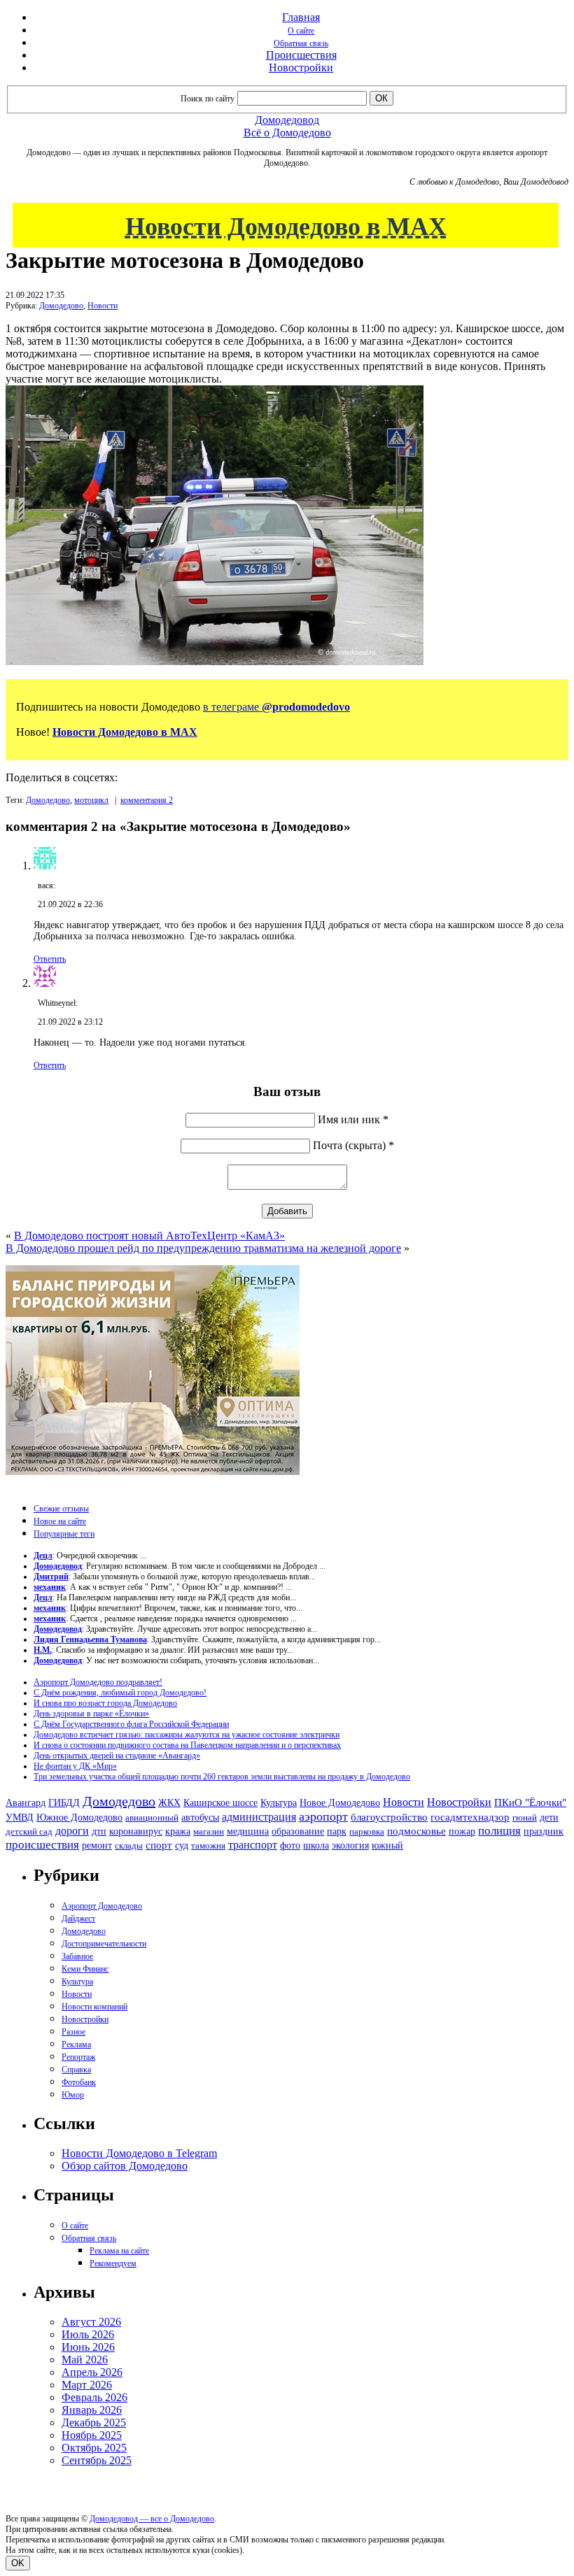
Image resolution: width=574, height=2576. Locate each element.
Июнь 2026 (88, 2347)
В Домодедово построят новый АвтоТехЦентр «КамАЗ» (149, 1236)
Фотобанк (79, 2082)
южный (387, 1845)
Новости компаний (94, 2007)
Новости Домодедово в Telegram (139, 2153)
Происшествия (301, 55)
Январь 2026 (92, 2410)
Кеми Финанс (85, 1969)
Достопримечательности (104, 1944)
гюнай (525, 1817)
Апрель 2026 (92, 2372)
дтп (99, 1831)
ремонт (97, 1845)
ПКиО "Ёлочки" (530, 1802)
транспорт (253, 1845)
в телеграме (276, 707)
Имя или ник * (353, 1119)
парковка (367, 1831)
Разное (73, 2032)
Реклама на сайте (119, 2251)
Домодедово (61, 306)
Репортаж (78, 2057)
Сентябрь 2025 (97, 2460)
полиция (499, 1831)
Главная (301, 17)
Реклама (76, 2044)
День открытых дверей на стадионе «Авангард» (117, 1756)
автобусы (200, 1817)
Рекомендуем (113, 2263)
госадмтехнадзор (470, 1817)
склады (129, 1845)
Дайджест (78, 1919)
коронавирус (136, 1831)
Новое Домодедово (340, 1802)
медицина (248, 1831)
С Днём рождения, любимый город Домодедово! (120, 1693)
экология (350, 1845)
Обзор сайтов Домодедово (125, 2166)
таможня (208, 1845)
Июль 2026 (88, 2334)
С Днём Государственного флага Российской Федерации (131, 1724)
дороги (72, 1831)
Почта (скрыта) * (353, 1145)
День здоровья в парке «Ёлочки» (91, 1714)
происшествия (42, 1845)
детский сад (29, 1831)
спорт (159, 1845)
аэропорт (323, 1816)
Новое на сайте (60, 1521)
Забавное (77, 1956)
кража (178, 1831)
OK (18, 2563)
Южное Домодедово (79, 1817)
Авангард (26, 1802)
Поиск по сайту (208, 99)
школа (316, 1845)
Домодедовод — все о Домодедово (152, 2519)
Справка (76, 2070)
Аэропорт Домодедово (102, 1906)
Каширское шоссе (220, 1802)
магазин (209, 1831)
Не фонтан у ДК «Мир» (75, 1766)
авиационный (152, 1817)
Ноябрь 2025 (92, 2435)
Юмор (73, 2095)
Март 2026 (87, 2385)
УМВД (20, 1817)
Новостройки (301, 67)
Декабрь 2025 (94, 2422)
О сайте (301, 31)
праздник (544, 1831)
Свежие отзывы (61, 1509)
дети (549, 1817)
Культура (279, 1803)
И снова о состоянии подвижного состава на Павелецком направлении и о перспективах (187, 1745)
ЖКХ (169, 1802)
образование (298, 1831)
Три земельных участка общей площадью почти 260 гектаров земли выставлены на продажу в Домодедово (222, 1777)
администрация (259, 1817)
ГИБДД (64, 1803)
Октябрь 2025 (94, 2448)
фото (290, 1845)
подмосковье (416, 1831)
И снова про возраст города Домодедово (105, 1703)
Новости (103, 306)
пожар (462, 1831)
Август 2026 (91, 2322)
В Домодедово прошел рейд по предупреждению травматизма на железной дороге (203, 1248)
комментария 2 (147, 800)
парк (337, 1831)
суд (182, 1845)
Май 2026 (85, 2360)
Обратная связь (301, 43)
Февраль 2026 (94, 2397)
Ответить (50, 959)
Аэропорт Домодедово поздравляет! (98, 1682)
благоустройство (389, 1817)
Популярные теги (64, 1534)
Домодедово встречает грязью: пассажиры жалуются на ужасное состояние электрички (187, 1735)
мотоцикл (91, 800)
